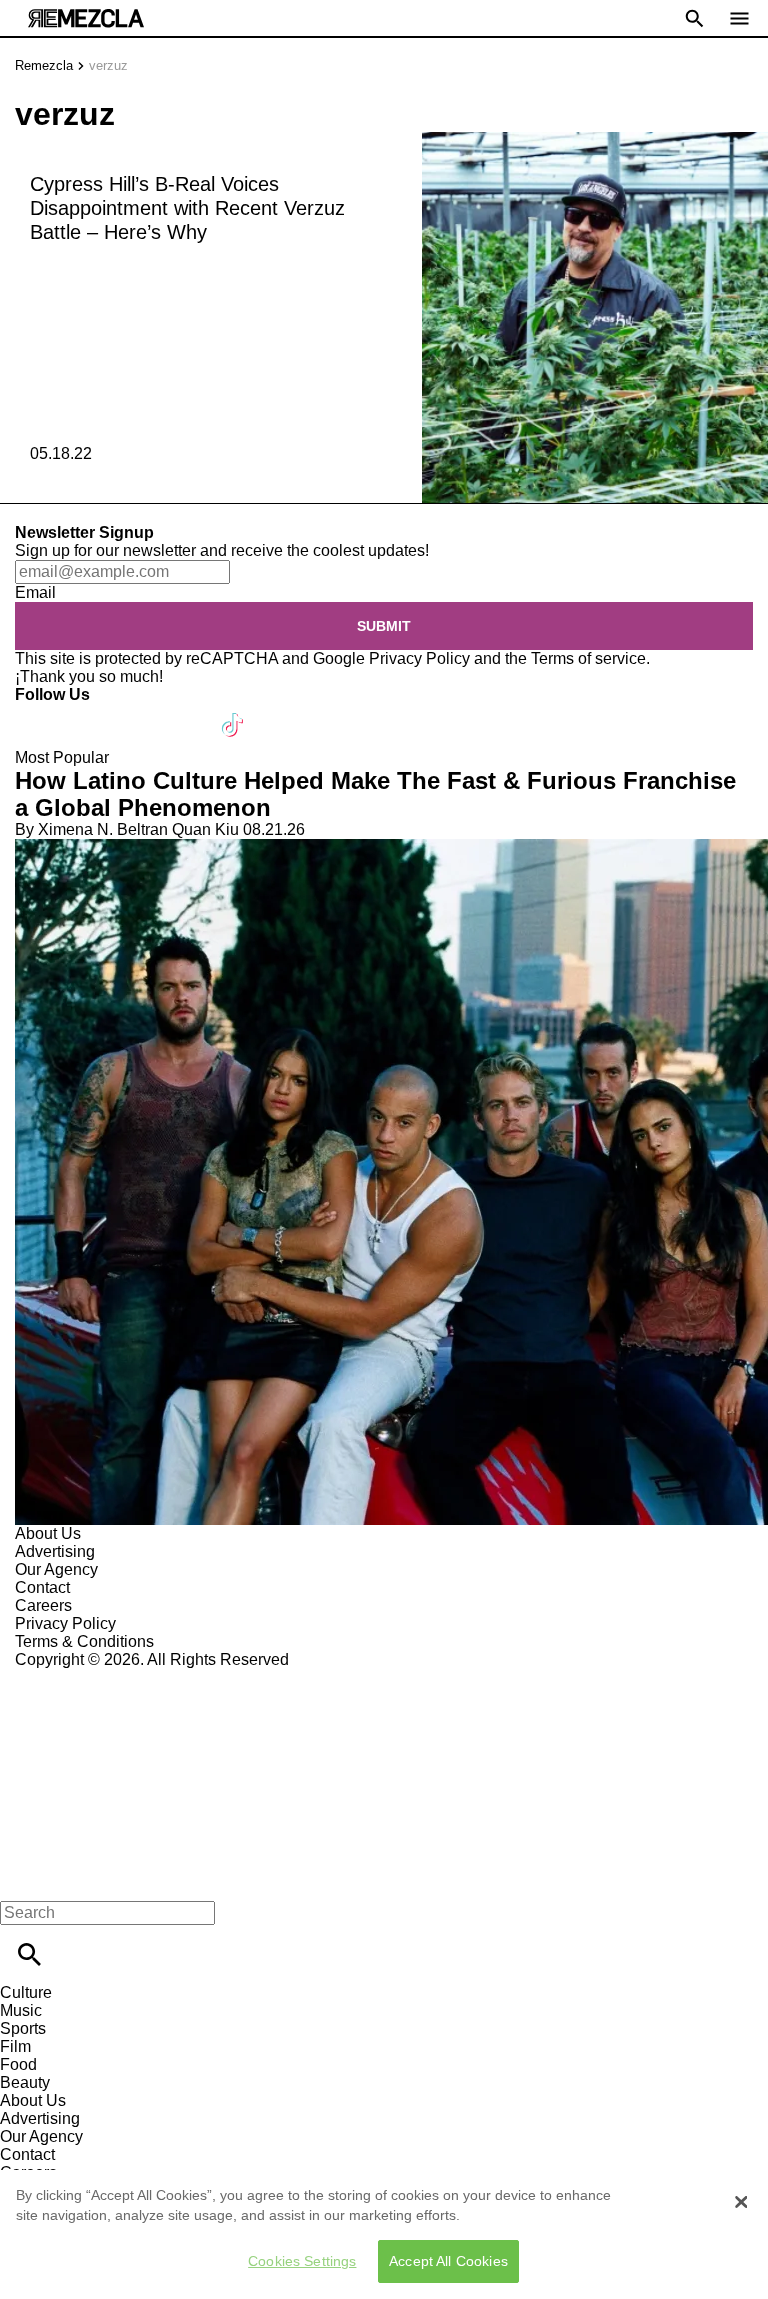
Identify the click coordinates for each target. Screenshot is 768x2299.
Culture (26, 1992)
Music (21, 2010)
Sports (23, 2028)
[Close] (741, 2202)
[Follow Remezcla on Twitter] (88, 712)
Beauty (25, 2082)
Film (15, 2046)
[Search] (29, 1954)
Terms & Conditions (84, 1641)
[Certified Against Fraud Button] (86, 1677)
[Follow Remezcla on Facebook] (39, 712)
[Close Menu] (22, 1878)
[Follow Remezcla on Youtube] (186, 712)
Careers (43, 1605)
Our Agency (56, 1569)
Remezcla (44, 65)
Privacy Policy (419, 658)
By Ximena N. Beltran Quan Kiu (127, 829)
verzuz (108, 65)
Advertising (55, 1551)
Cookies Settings (302, 2261)
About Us (48, 1533)
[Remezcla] (86, 18)
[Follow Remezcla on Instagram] (137, 712)
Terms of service (588, 658)
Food (18, 2064)
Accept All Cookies (448, 2261)
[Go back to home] (384, 1741)
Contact (42, 1587)
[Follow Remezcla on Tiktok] (233, 712)
